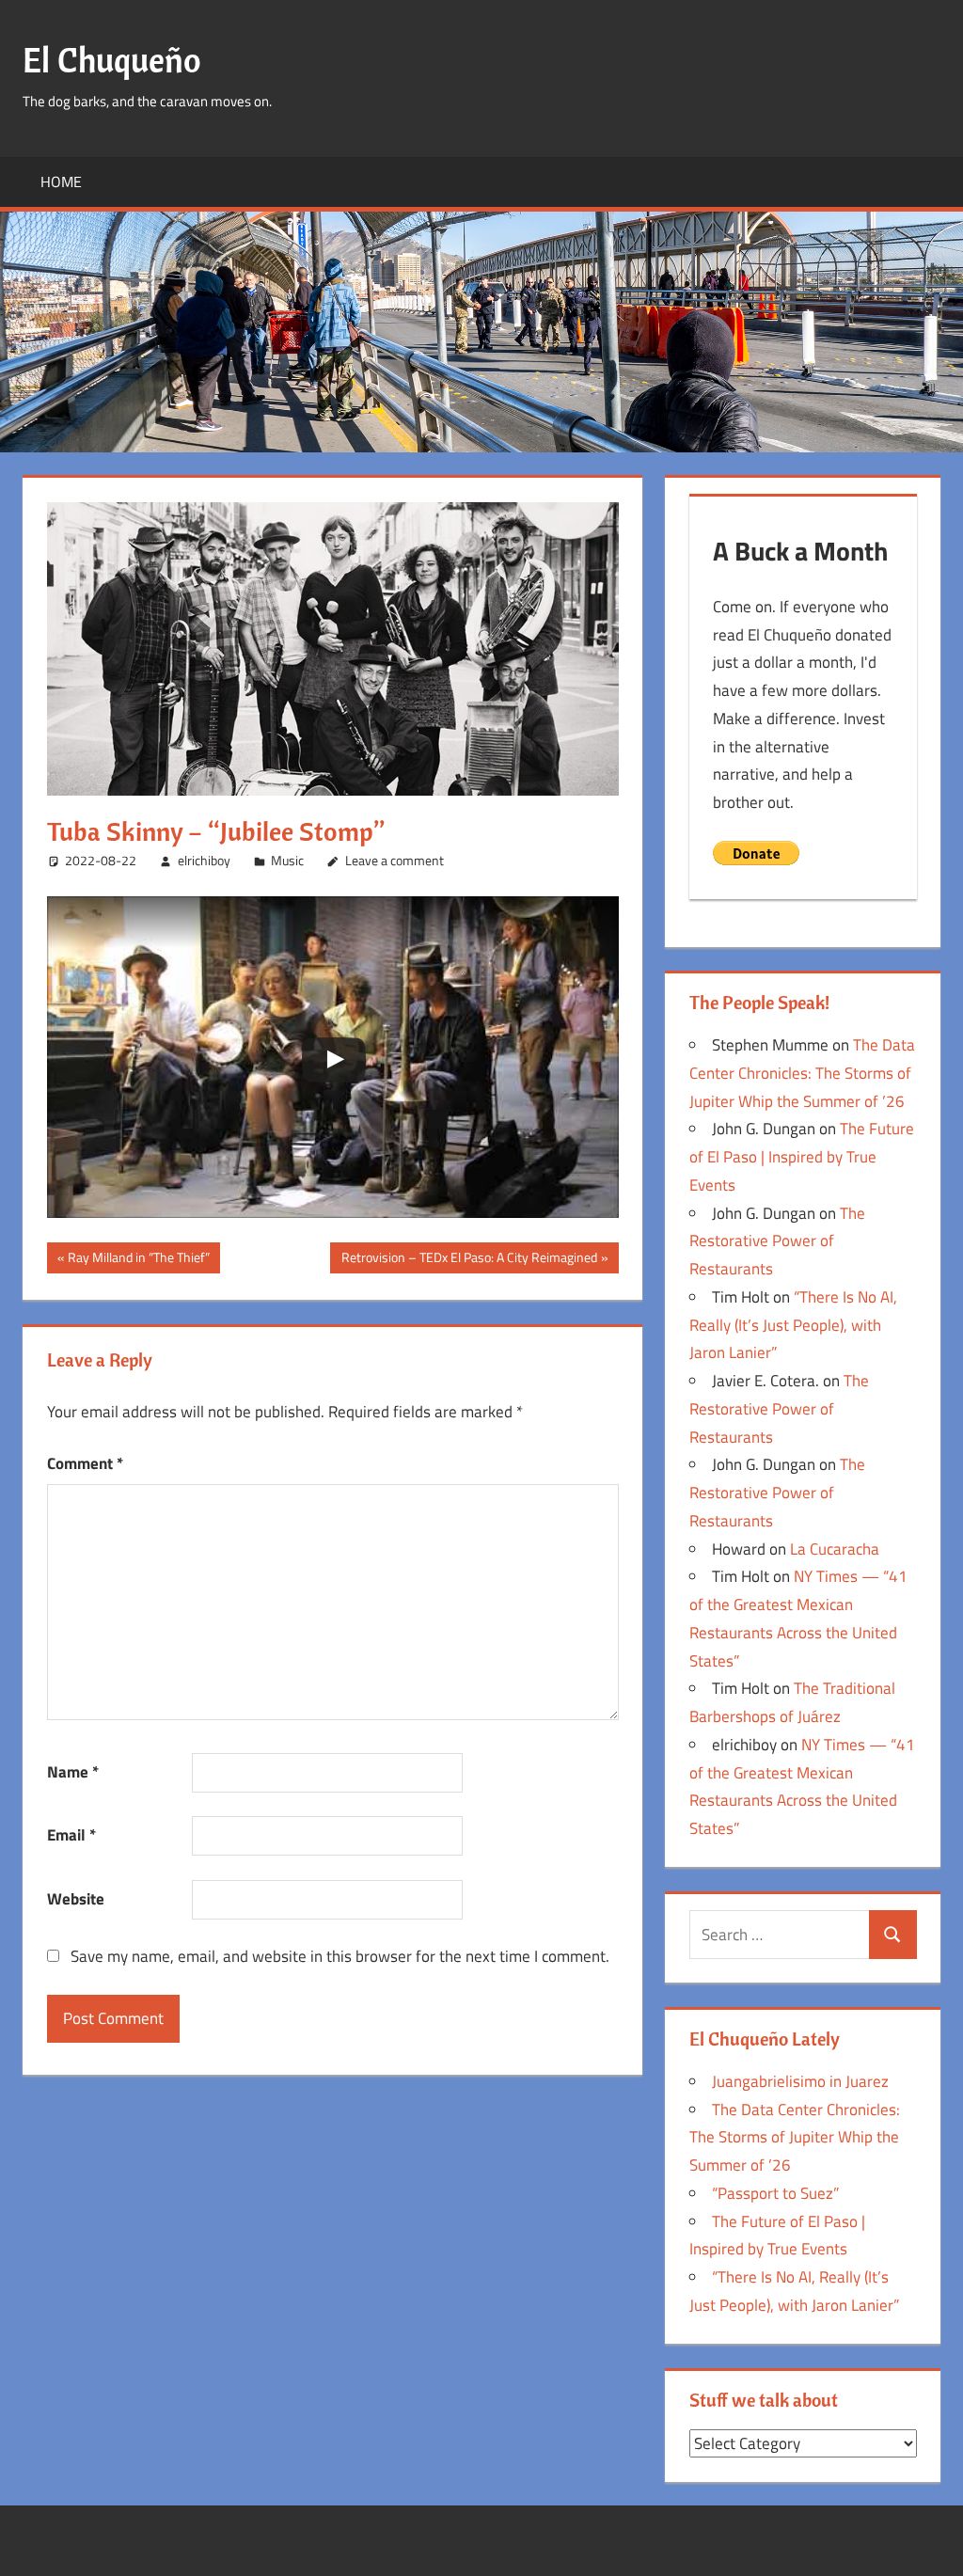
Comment (85, 1463)
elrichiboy (204, 860)
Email (71, 1835)
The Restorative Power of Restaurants (777, 1241)
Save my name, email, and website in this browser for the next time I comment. (340, 1956)
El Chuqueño (112, 60)
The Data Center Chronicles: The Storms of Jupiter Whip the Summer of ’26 (802, 1073)
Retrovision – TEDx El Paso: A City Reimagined (469, 1260)
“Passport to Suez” (775, 2193)
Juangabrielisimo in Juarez (800, 2081)
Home (61, 182)
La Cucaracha (835, 1549)
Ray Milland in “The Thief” (138, 1260)
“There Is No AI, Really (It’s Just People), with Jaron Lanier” (793, 1325)
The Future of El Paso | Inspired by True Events (802, 1157)
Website (76, 1899)
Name (73, 1772)
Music (287, 860)
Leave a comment (395, 860)
